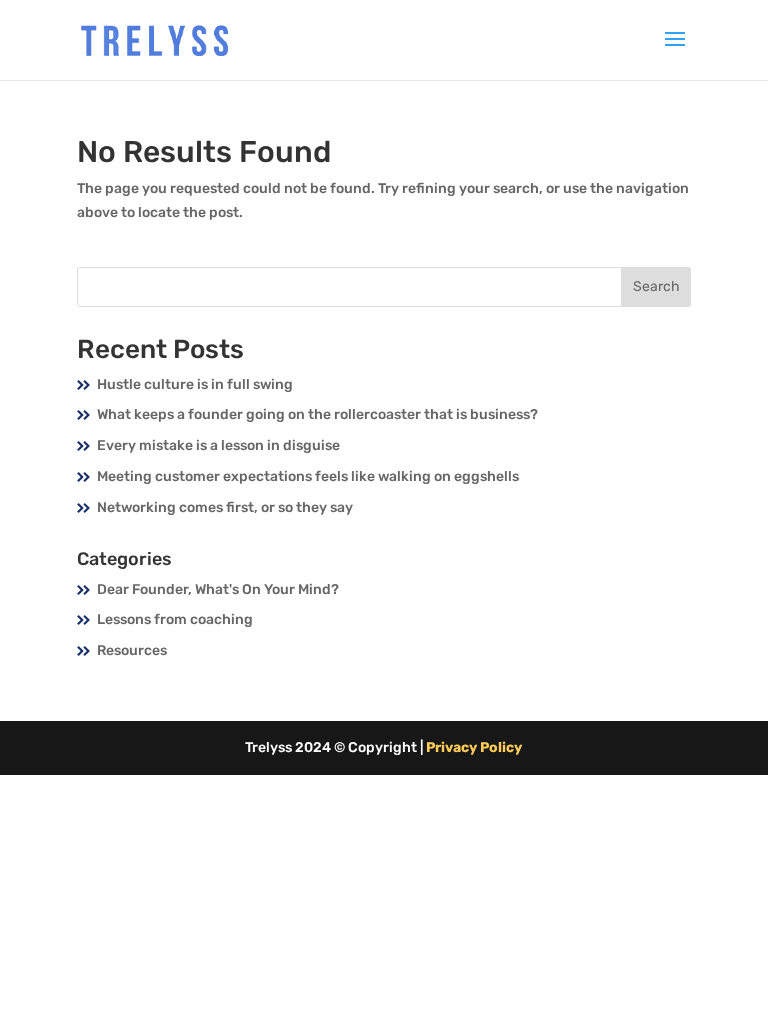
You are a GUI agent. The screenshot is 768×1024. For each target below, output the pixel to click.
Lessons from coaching (175, 619)
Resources (132, 650)
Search (656, 286)
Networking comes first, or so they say (225, 507)
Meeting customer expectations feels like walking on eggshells (308, 476)
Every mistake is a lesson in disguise (218, 445)
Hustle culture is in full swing (195, 384)
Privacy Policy (474, 747)
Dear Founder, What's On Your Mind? (218, 589)
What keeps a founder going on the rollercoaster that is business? (317, 414)
